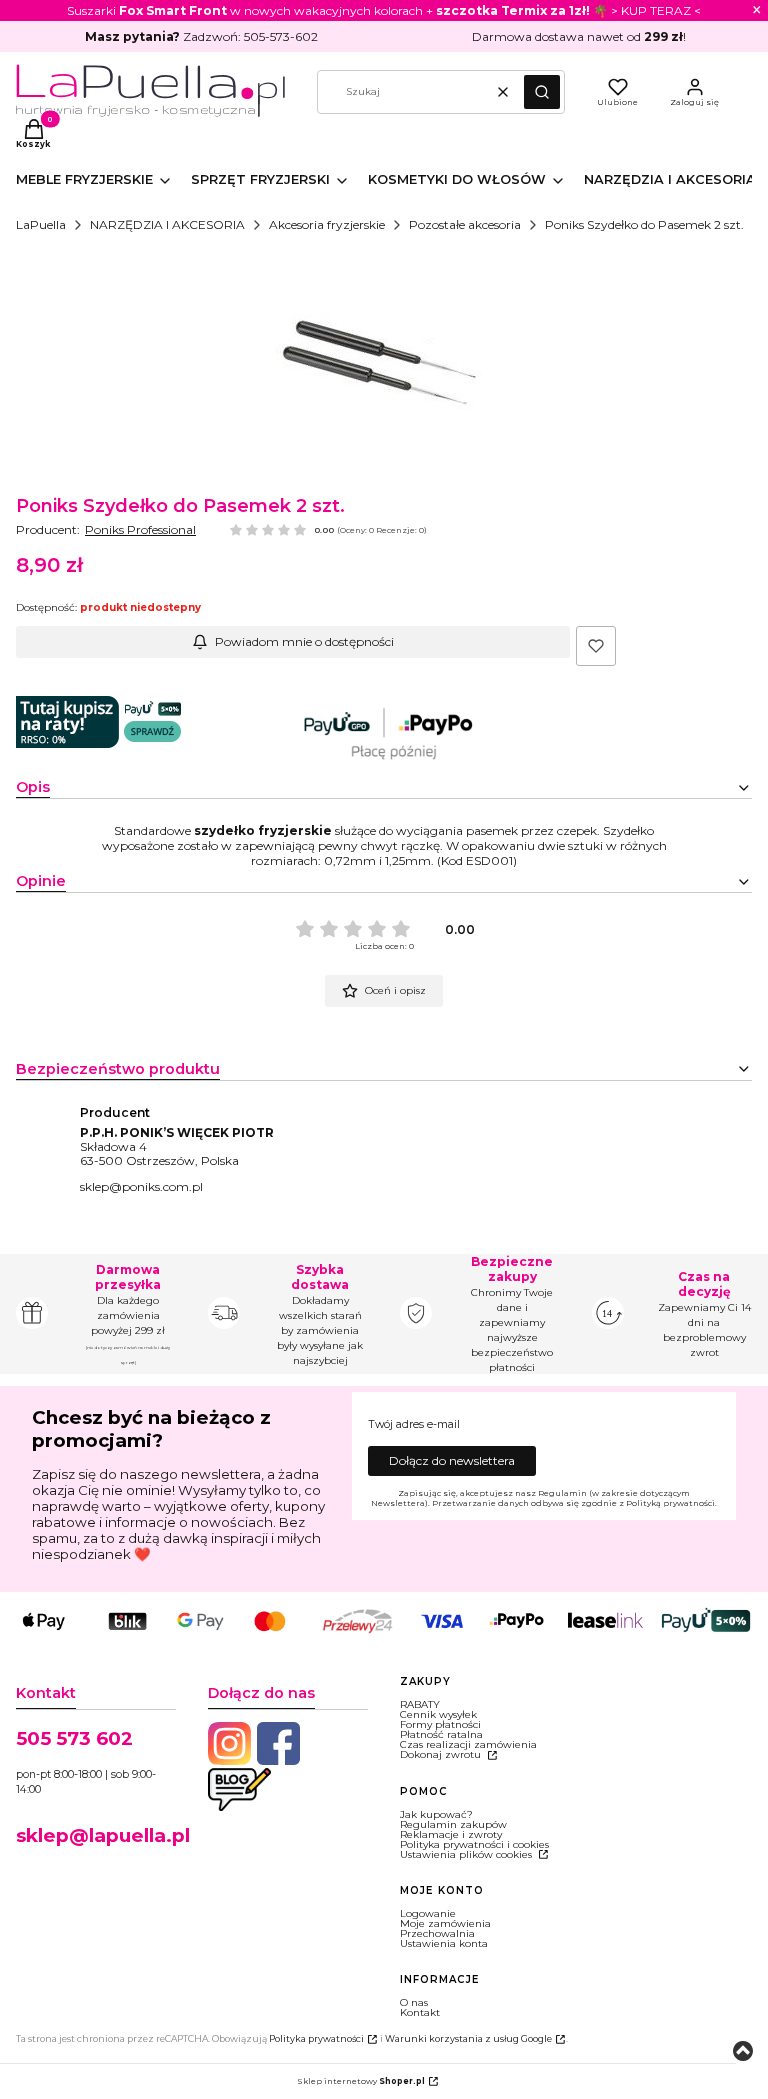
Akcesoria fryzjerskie (327, 224)
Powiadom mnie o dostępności (304, 641)
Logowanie (428, 1913)
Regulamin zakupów (453, 1824)
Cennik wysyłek (438, 1714)
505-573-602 (281, 36)
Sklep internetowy (361, 2081)
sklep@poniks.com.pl (141, 1186)
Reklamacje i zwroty (451, 1834)
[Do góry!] (743, 2052)
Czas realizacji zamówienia (468, 1744)
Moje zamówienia (445, 1923)
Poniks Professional (140, 529)
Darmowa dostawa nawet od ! (579, 36)
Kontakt (420, 2012)
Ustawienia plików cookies (467, 1854)
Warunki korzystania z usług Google (468, 2038)
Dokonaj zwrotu (442, 1754)
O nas (414, 2002)
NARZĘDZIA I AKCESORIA (167, 224)
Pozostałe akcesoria (465, 224)
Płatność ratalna (441, 1734)
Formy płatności (440, 1724)
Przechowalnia (437, 1933)
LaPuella (41, 224)
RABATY (420, 1704)
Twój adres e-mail (414, 1425)
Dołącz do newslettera (452, 1460)
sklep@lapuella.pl (103, 1835)
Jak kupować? (436, 1814)
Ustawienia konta (444, 1943)
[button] (542, 92)
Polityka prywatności (316, 2038)
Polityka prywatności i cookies (474, 1844)
